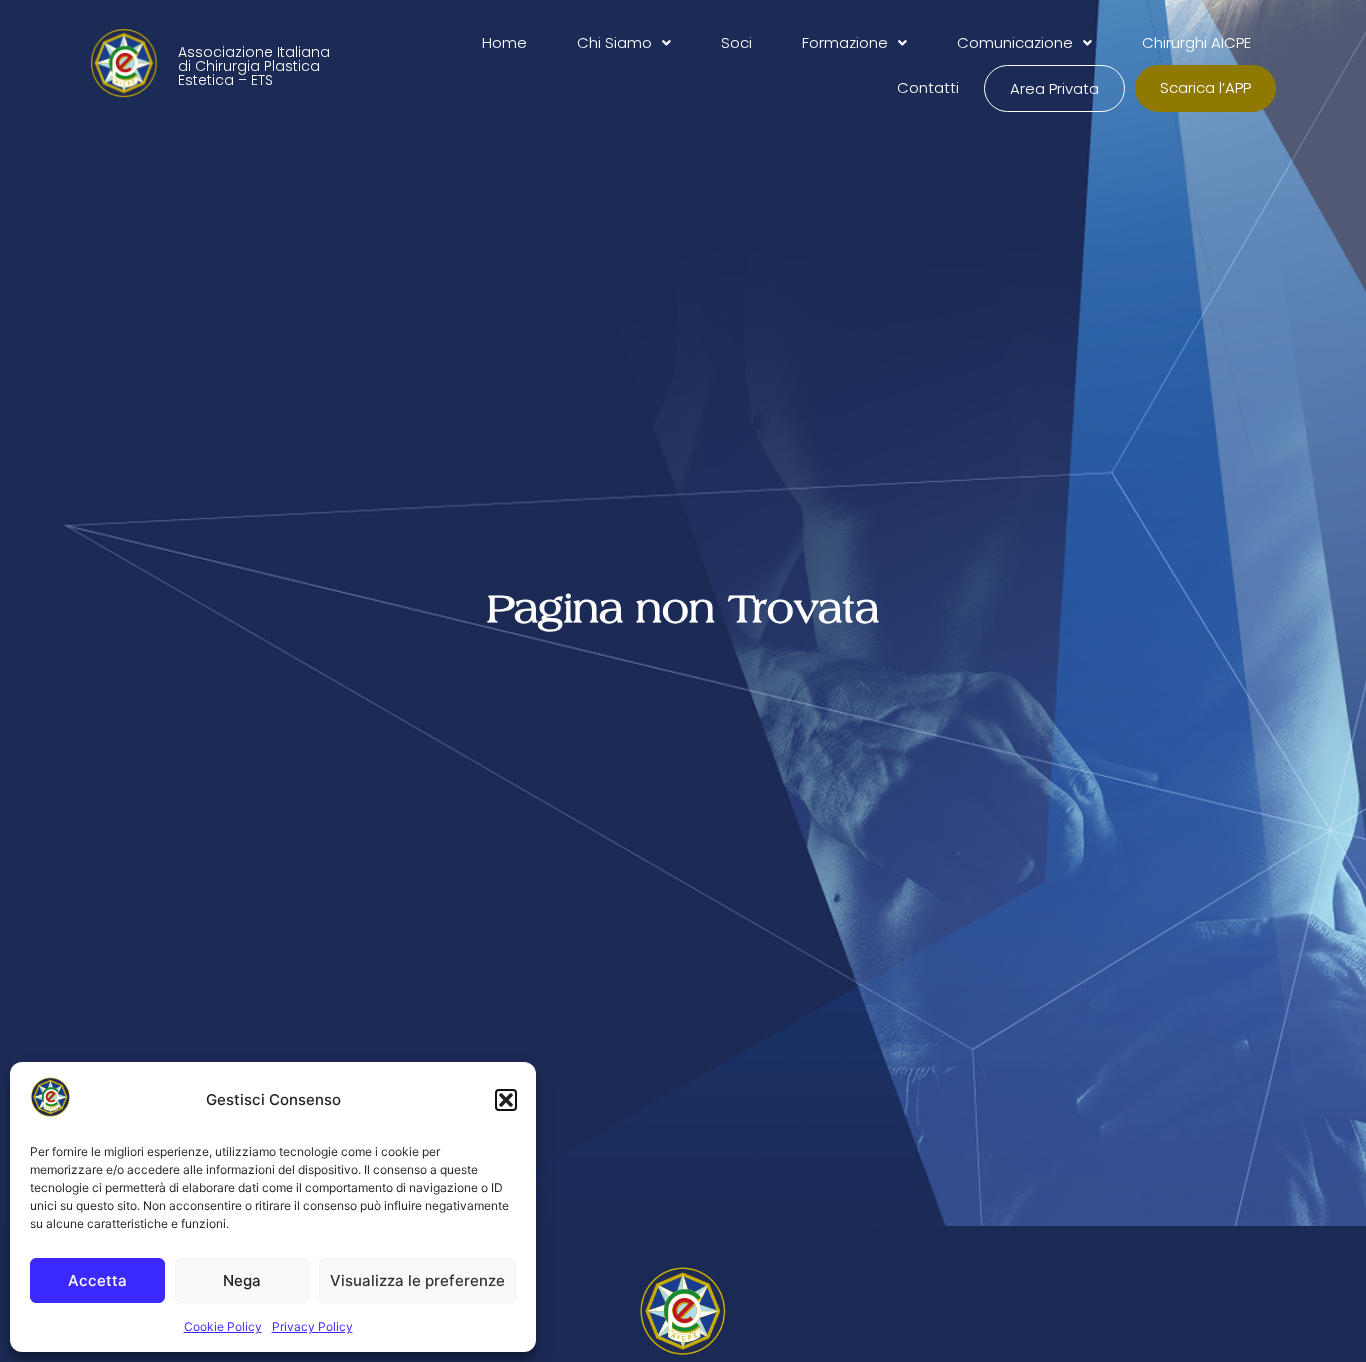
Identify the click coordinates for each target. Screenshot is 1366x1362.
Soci (736, 42)
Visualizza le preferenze (417, 1280)
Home (504, 42)
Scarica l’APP (1205, 87)
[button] (506, 1100)
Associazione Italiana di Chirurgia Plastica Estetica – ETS (254, 66)
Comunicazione (1015, 42)
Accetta (97, 1280)
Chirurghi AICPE (1196, 42)
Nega (242, 1280)
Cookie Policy (223, 1326)
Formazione (845, 42)
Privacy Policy (312, 1326)
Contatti (928, 87)
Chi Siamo (614, 42)
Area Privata (1054, 88)
